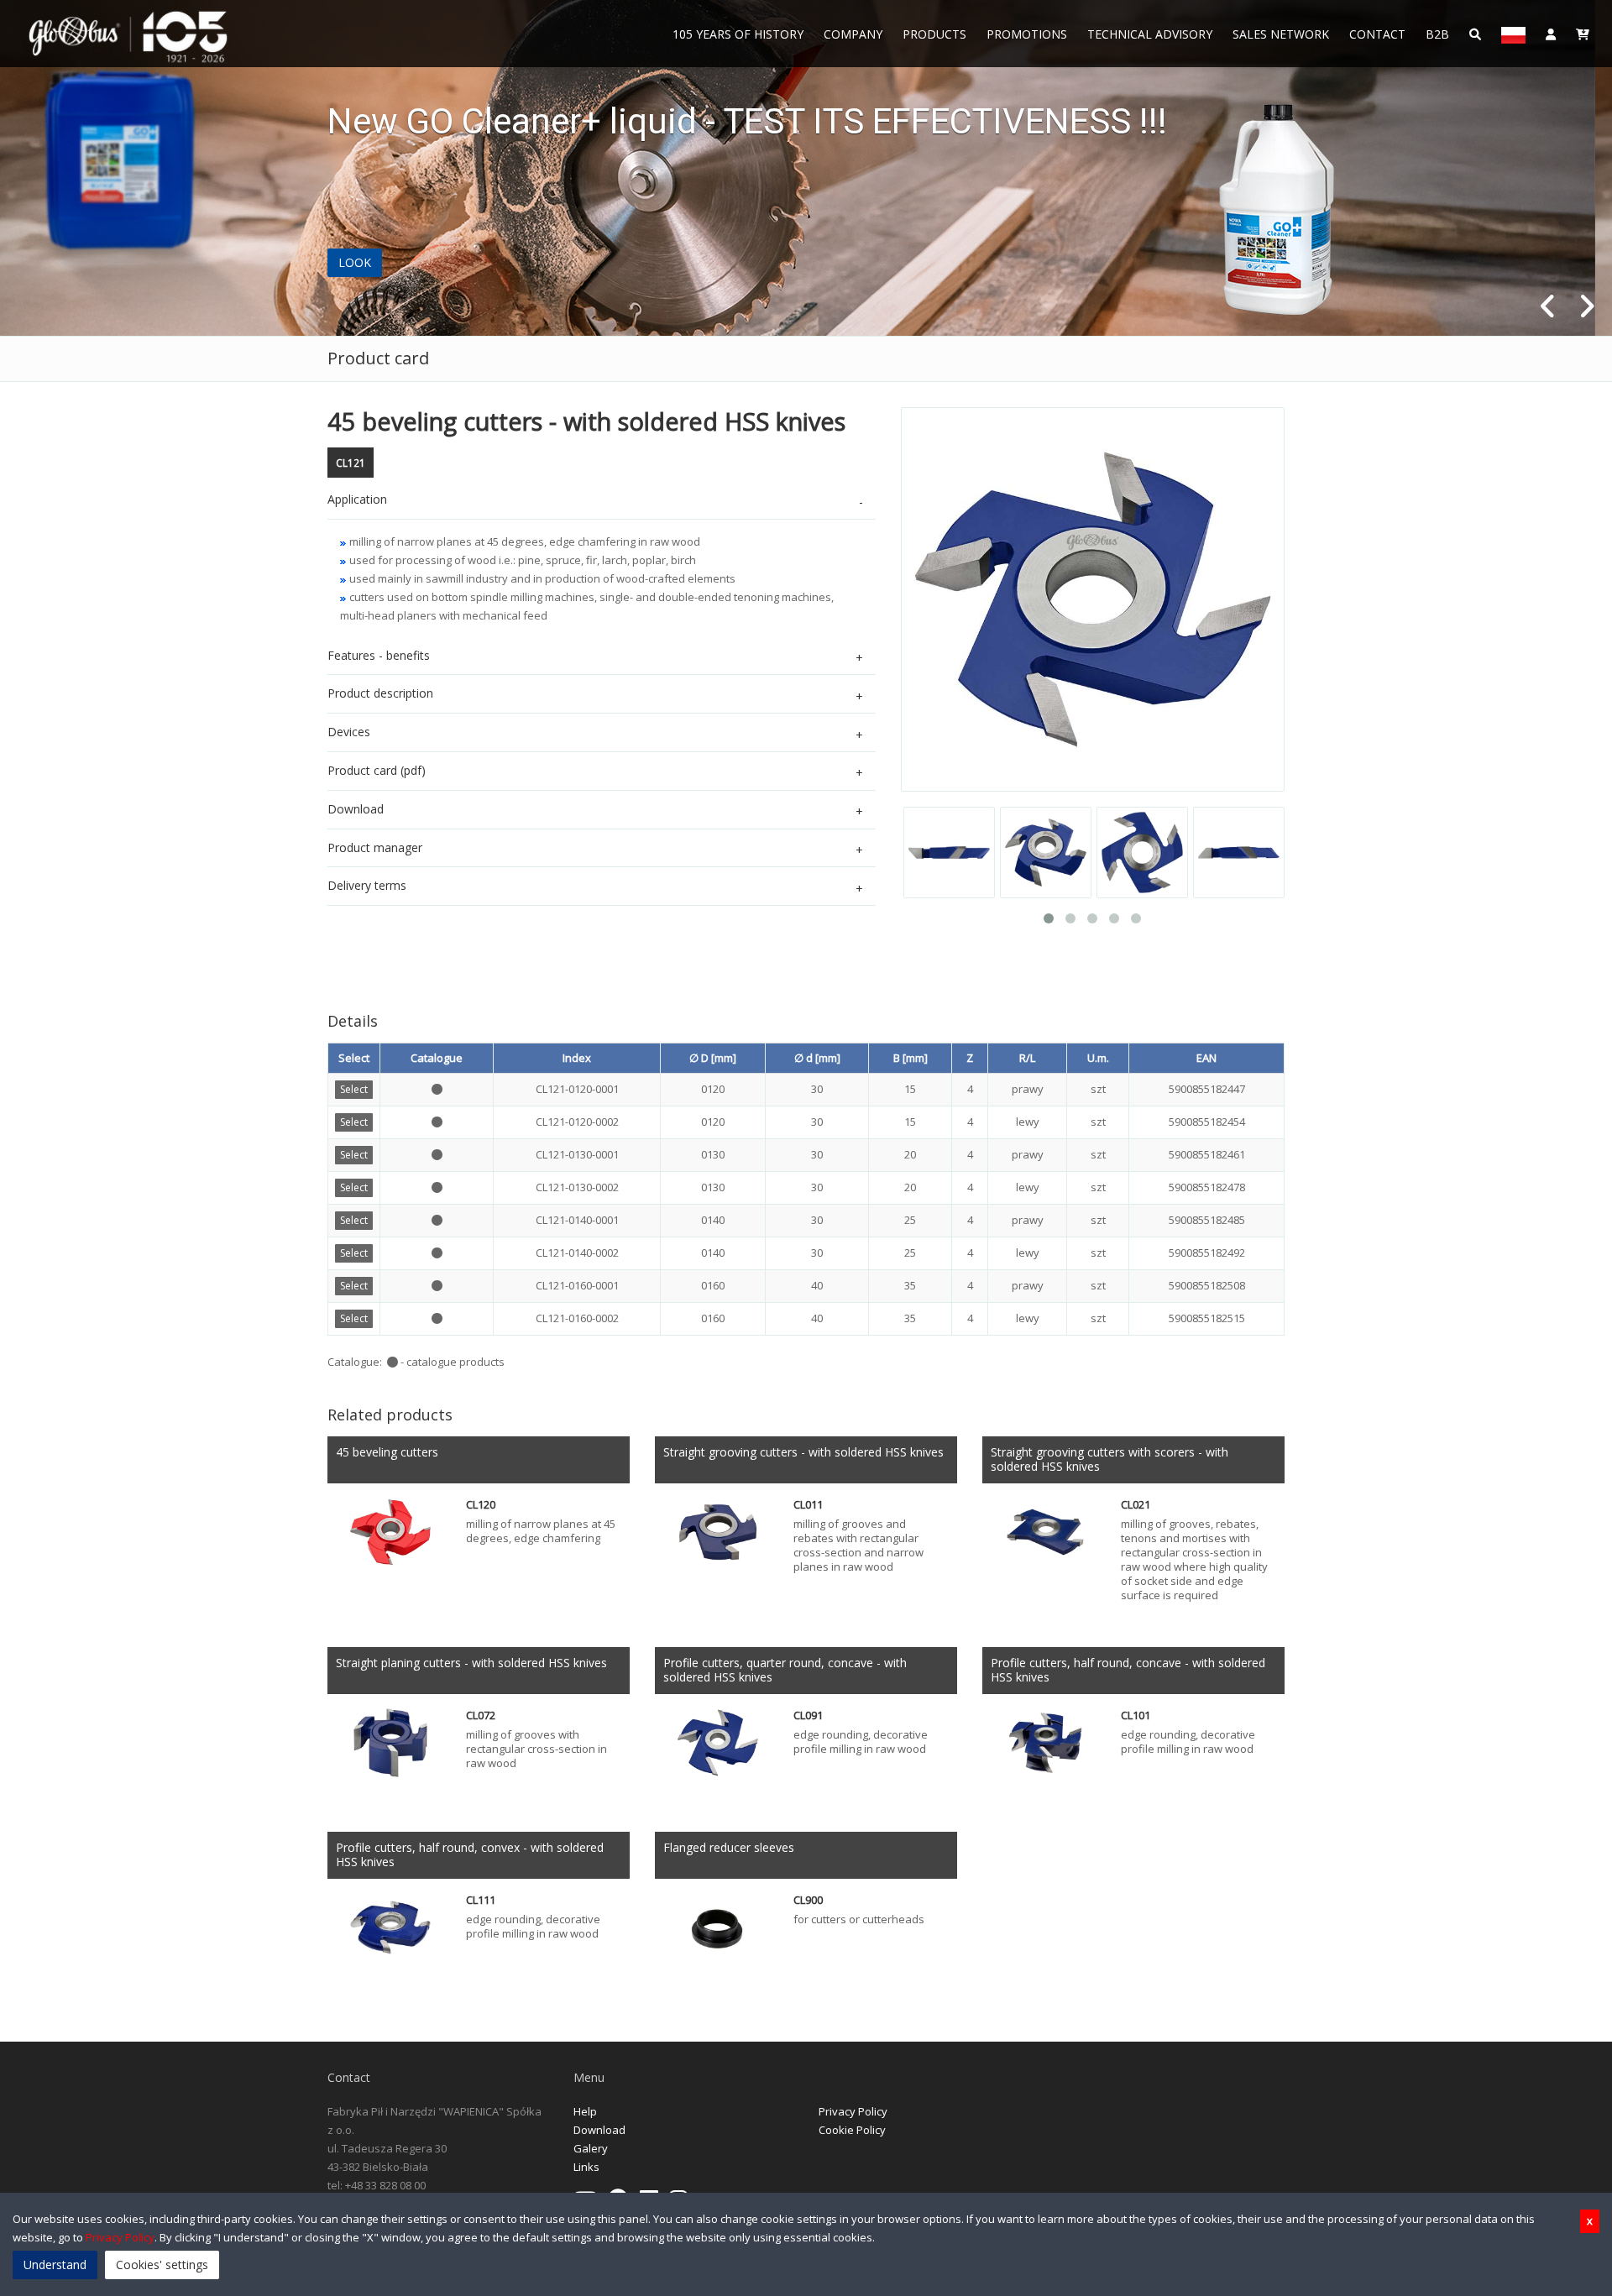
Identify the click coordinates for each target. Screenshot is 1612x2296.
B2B (1437, 34)
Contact (1377, 34)
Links (586, 2167)
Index (577, 1058)
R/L (1027, 1058)
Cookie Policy (852, 2130)
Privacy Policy (853, 2111)
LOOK (355, 262)
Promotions (1027, 34)
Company (853, 34)
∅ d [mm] (817, 1058)
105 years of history (738, 34)
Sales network (1281, 34)
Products (934, 34)
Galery (591, 2148)
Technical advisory (1150, 34)
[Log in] (1551, 33)
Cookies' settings (162, 2265)
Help (585, 2111)
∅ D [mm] (713, 1058)
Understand (55, 2265)
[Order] (1583, 33)
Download (599, 2130)
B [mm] (911, 1058)
